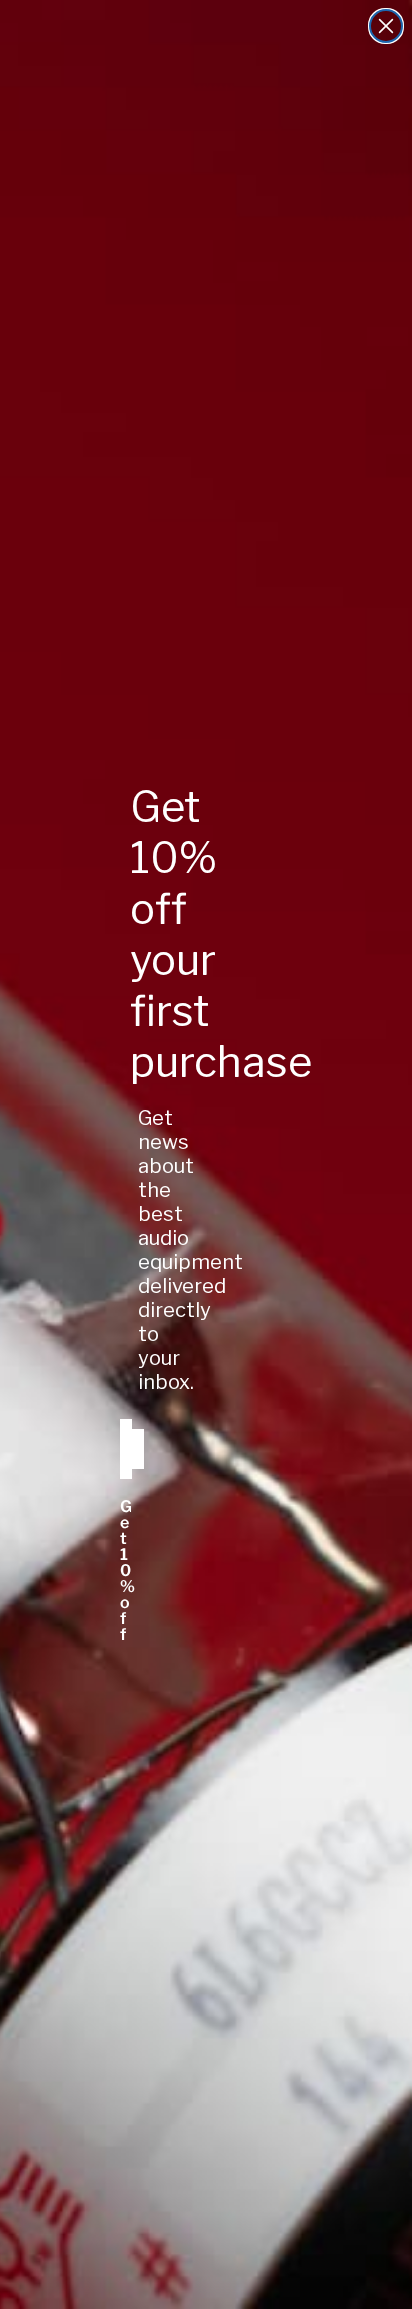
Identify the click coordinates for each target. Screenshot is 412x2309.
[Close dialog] (386, 26)
